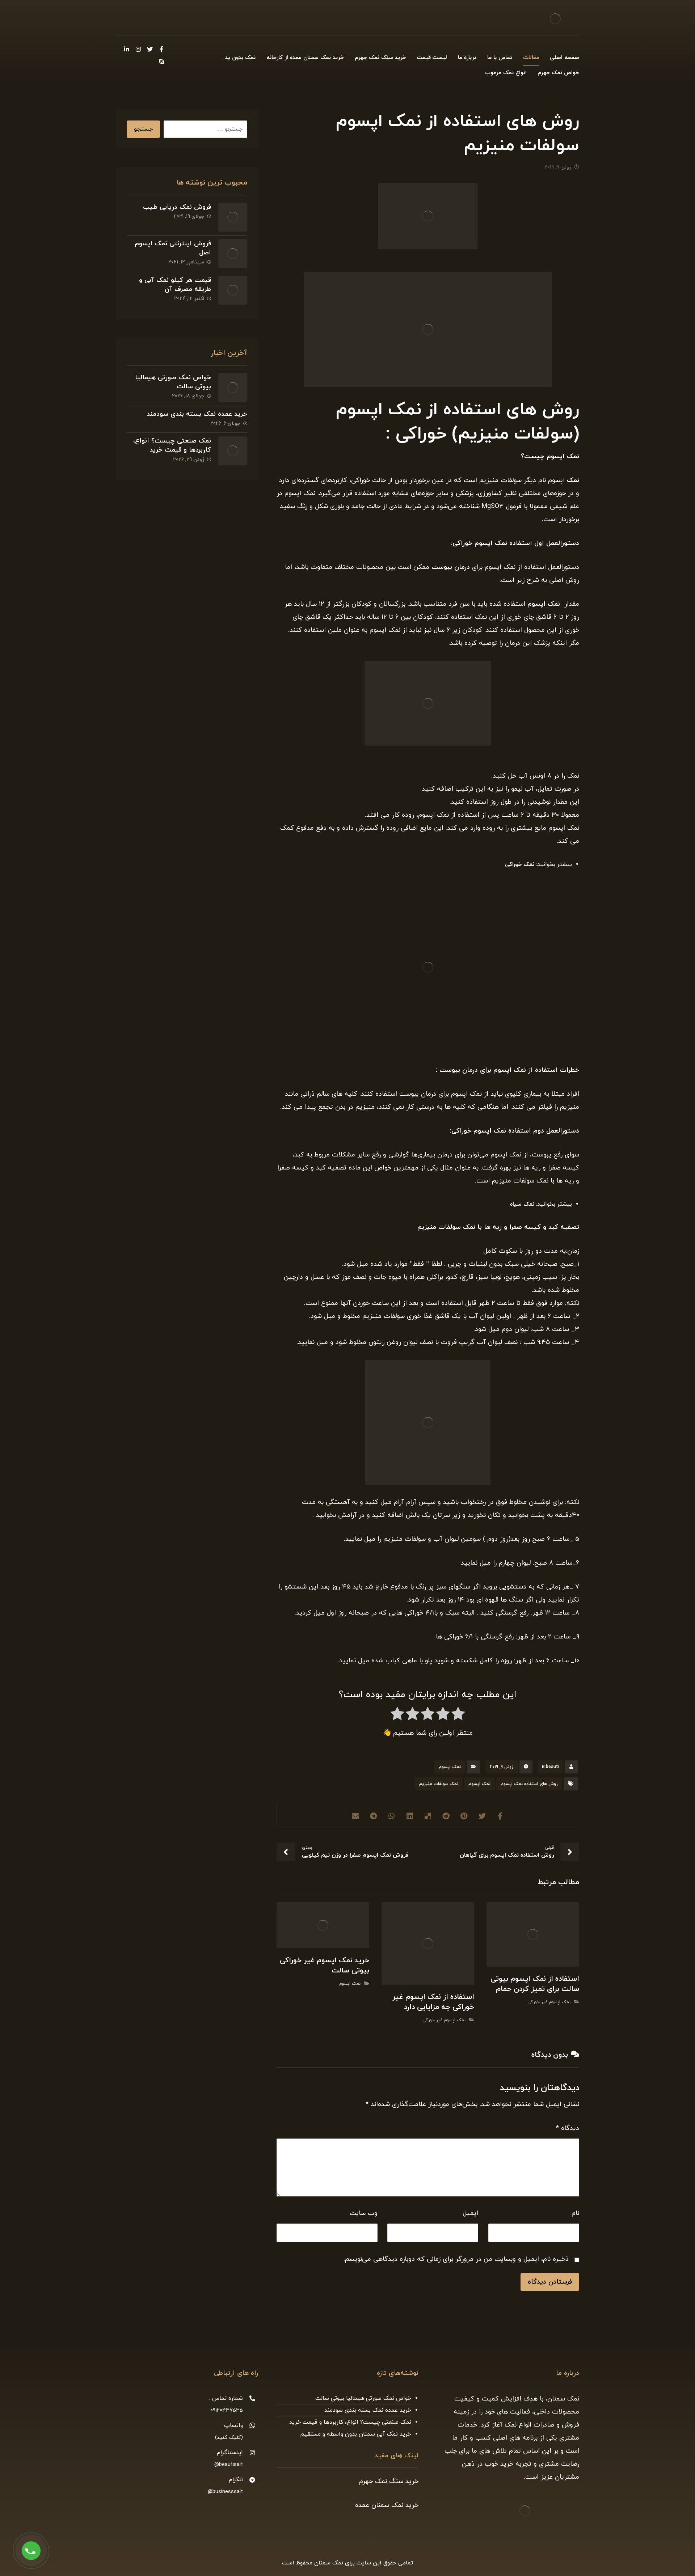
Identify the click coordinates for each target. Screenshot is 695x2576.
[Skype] (161, 62)
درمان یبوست (451, 567)
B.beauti (551, 1767)
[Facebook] (161, 49)
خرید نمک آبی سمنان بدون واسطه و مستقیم (356, 2434)
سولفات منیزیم (439, 1227)
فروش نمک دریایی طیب (177, 207)
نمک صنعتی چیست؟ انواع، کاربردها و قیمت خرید (172, 445)
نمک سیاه (522, 1204)
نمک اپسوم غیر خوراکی (549, 2002)
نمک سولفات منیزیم (439, 1784)
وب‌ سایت (364, 2213)
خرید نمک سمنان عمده (387, 2505)
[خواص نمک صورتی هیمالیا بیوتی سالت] (233, 388)
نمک (573, 480)
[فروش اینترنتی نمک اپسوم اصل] (233, 254)
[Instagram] (138, 49)
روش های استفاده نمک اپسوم (529, 1784)
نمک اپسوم (563, 456)
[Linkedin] (127, 49)
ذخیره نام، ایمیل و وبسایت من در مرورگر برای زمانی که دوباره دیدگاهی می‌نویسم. (456, 2259)
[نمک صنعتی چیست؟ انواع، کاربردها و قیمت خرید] (233, 451)
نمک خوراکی (520, 864)
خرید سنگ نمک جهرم (389, 2481)
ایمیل (470, 2213)
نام (575, 2213)
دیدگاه (568, 2128)
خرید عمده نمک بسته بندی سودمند (197, 414)
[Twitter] (150, 49)
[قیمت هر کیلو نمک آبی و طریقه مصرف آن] (233, 290)
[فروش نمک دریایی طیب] (233, 217)
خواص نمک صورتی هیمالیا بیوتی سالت (363, 2398)
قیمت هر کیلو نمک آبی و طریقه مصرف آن (175, 285)
